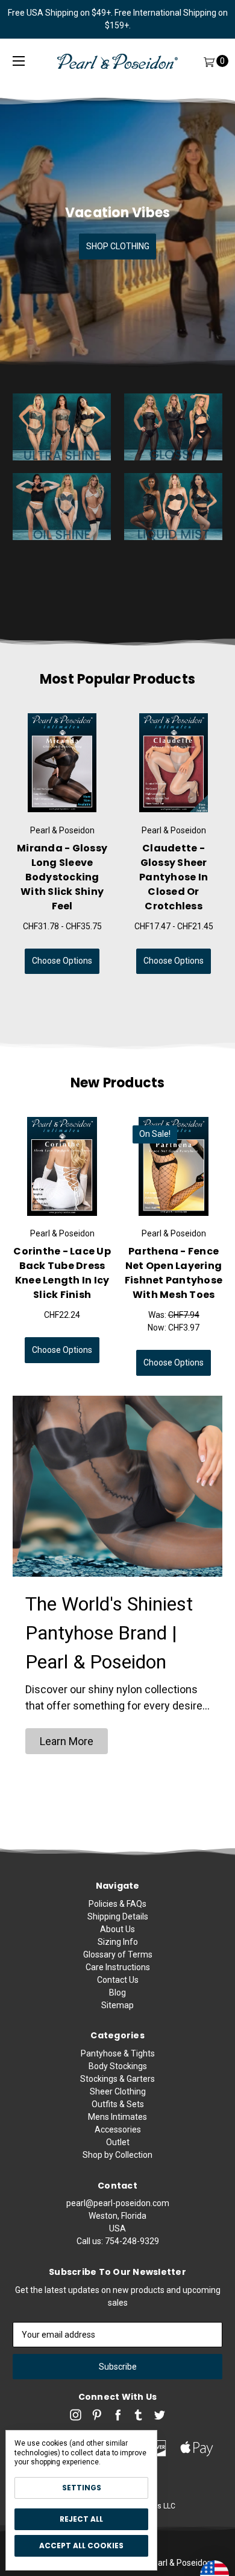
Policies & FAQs (117, 1904)
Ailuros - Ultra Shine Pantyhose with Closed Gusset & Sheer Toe (174, 877)
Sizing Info (118, 1942)
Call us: (118, 2241)
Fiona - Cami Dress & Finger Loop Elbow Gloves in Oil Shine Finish (62, 1273)
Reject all (81, 2519)
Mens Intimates (117, 2117)
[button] (67, 1741)
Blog (117, 1992)
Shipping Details (118, 1916)
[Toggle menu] (19, 61)
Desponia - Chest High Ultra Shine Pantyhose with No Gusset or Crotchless (62, 877)
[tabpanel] (62, 844)
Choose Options (62, 961)
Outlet (118, 2142)
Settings (82, 2488)
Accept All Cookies (81, 2546)
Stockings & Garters (117, 2079)
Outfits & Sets (118, 2104)
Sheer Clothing (118, 2091)
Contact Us (118, 1980)
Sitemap (117, 2005)
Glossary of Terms (118, 1954)
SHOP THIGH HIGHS (118, 246)
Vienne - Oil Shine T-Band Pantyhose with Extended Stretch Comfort (174, 1280)
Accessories (118, 2129)
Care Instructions (118, 1967)
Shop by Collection (117, 2155)
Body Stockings (118, 2066)
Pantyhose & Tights (118, 2053)
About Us (117, 1929)
